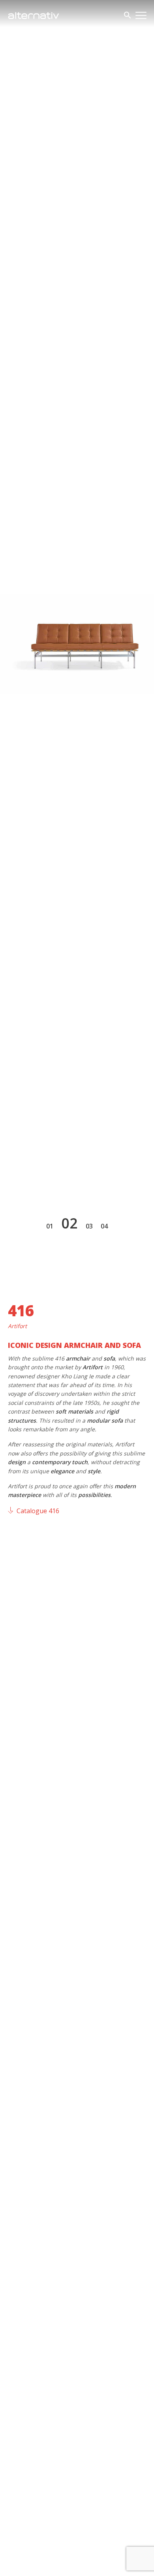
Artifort (17, 1326)
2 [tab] (74, 1223)
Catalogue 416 (38, 1511)
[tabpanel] (77, 644)
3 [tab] (91, 1226)
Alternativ (34, 15)
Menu (141, 15)
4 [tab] (106, 1226)
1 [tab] (52, 1226)
